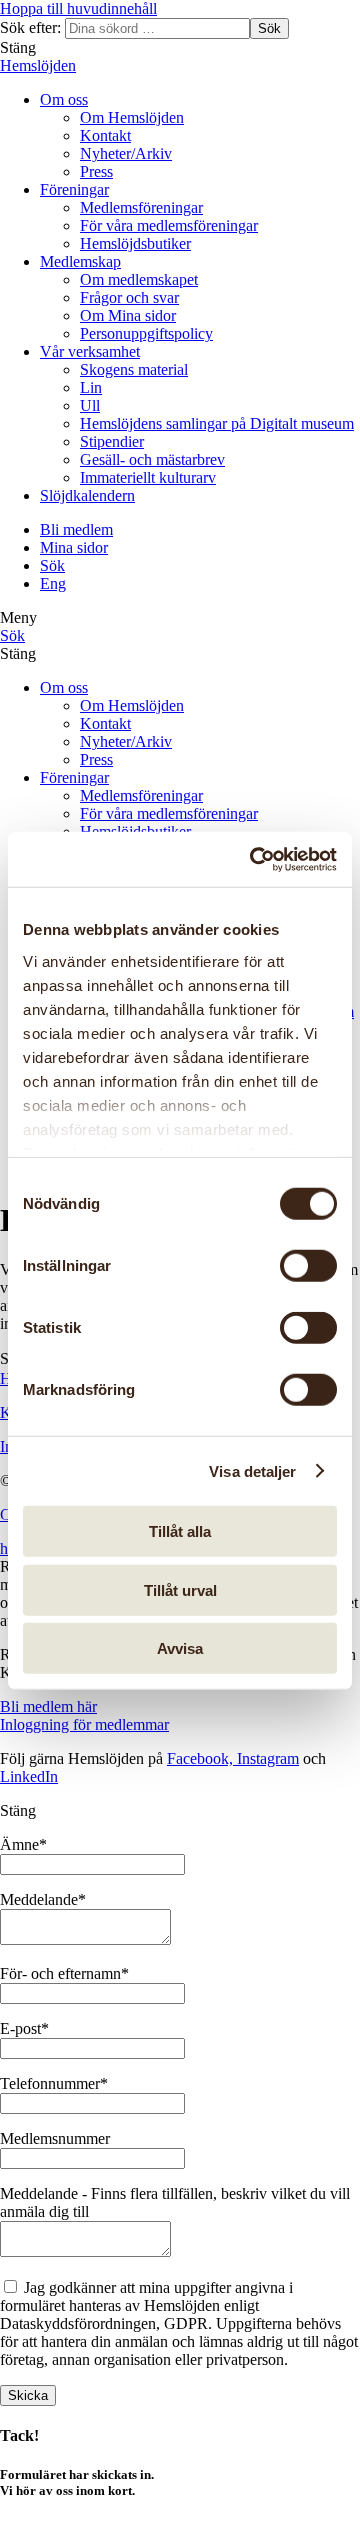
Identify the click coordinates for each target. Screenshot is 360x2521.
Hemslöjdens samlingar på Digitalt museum (217, 423)
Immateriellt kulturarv (148, 477)
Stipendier (112, 441)
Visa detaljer (252, 1470)
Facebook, (202, 1758)
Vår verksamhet (90, 351)
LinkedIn (29, 1776)
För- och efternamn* (64, 1973)
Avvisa (180, 1648)
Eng (53, 583)
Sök (269, 28)
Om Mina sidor (128, 315)
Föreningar (74, 189)
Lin (91, 387)
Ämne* (23, 1844)
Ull (90, 405)
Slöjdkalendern (87, 495)
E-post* (24, 2028)
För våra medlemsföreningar (169, 225)
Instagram (268, 1758)
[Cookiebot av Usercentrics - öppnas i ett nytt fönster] (254, 859)
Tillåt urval (180, 1589)
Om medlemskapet (139, 279)
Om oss (64, 99)
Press (96, 171)
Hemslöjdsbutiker (135, 243)
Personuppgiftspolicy (146, 333)
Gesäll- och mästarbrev (152, 459)
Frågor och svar (129, 297)
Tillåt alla (180, 1531)
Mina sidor (74, 547)
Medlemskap (80, 261)
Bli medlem (76, 529)
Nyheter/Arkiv (126, 153)
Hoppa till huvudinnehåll (78, 8)
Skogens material (134, 369)
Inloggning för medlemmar (84, 1724)
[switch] (308, 1266)
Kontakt (105, 135)
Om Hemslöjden (132, 117)
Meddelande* (43, 1899)
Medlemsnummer (55, 2138)
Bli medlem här (48, 1706)
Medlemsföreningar (141, 207)
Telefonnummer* (54, 2083)
